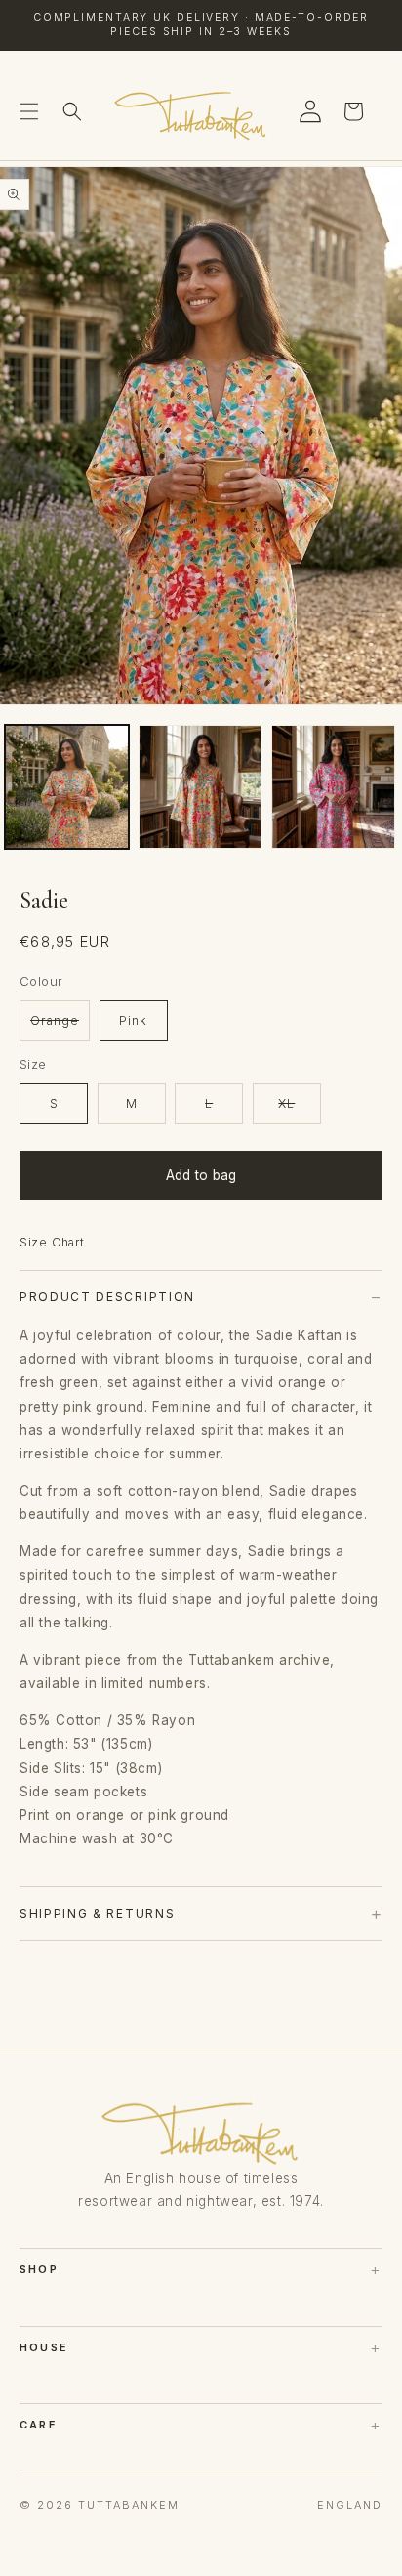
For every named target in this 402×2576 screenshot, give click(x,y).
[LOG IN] (310, 111)
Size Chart (52, 1242)
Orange (60, 1027)
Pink (133, 1020)
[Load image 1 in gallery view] (67, 787)
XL (300, 1110)
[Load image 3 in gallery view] (333, 787)
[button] (29, 111)
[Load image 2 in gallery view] (201, 787)
